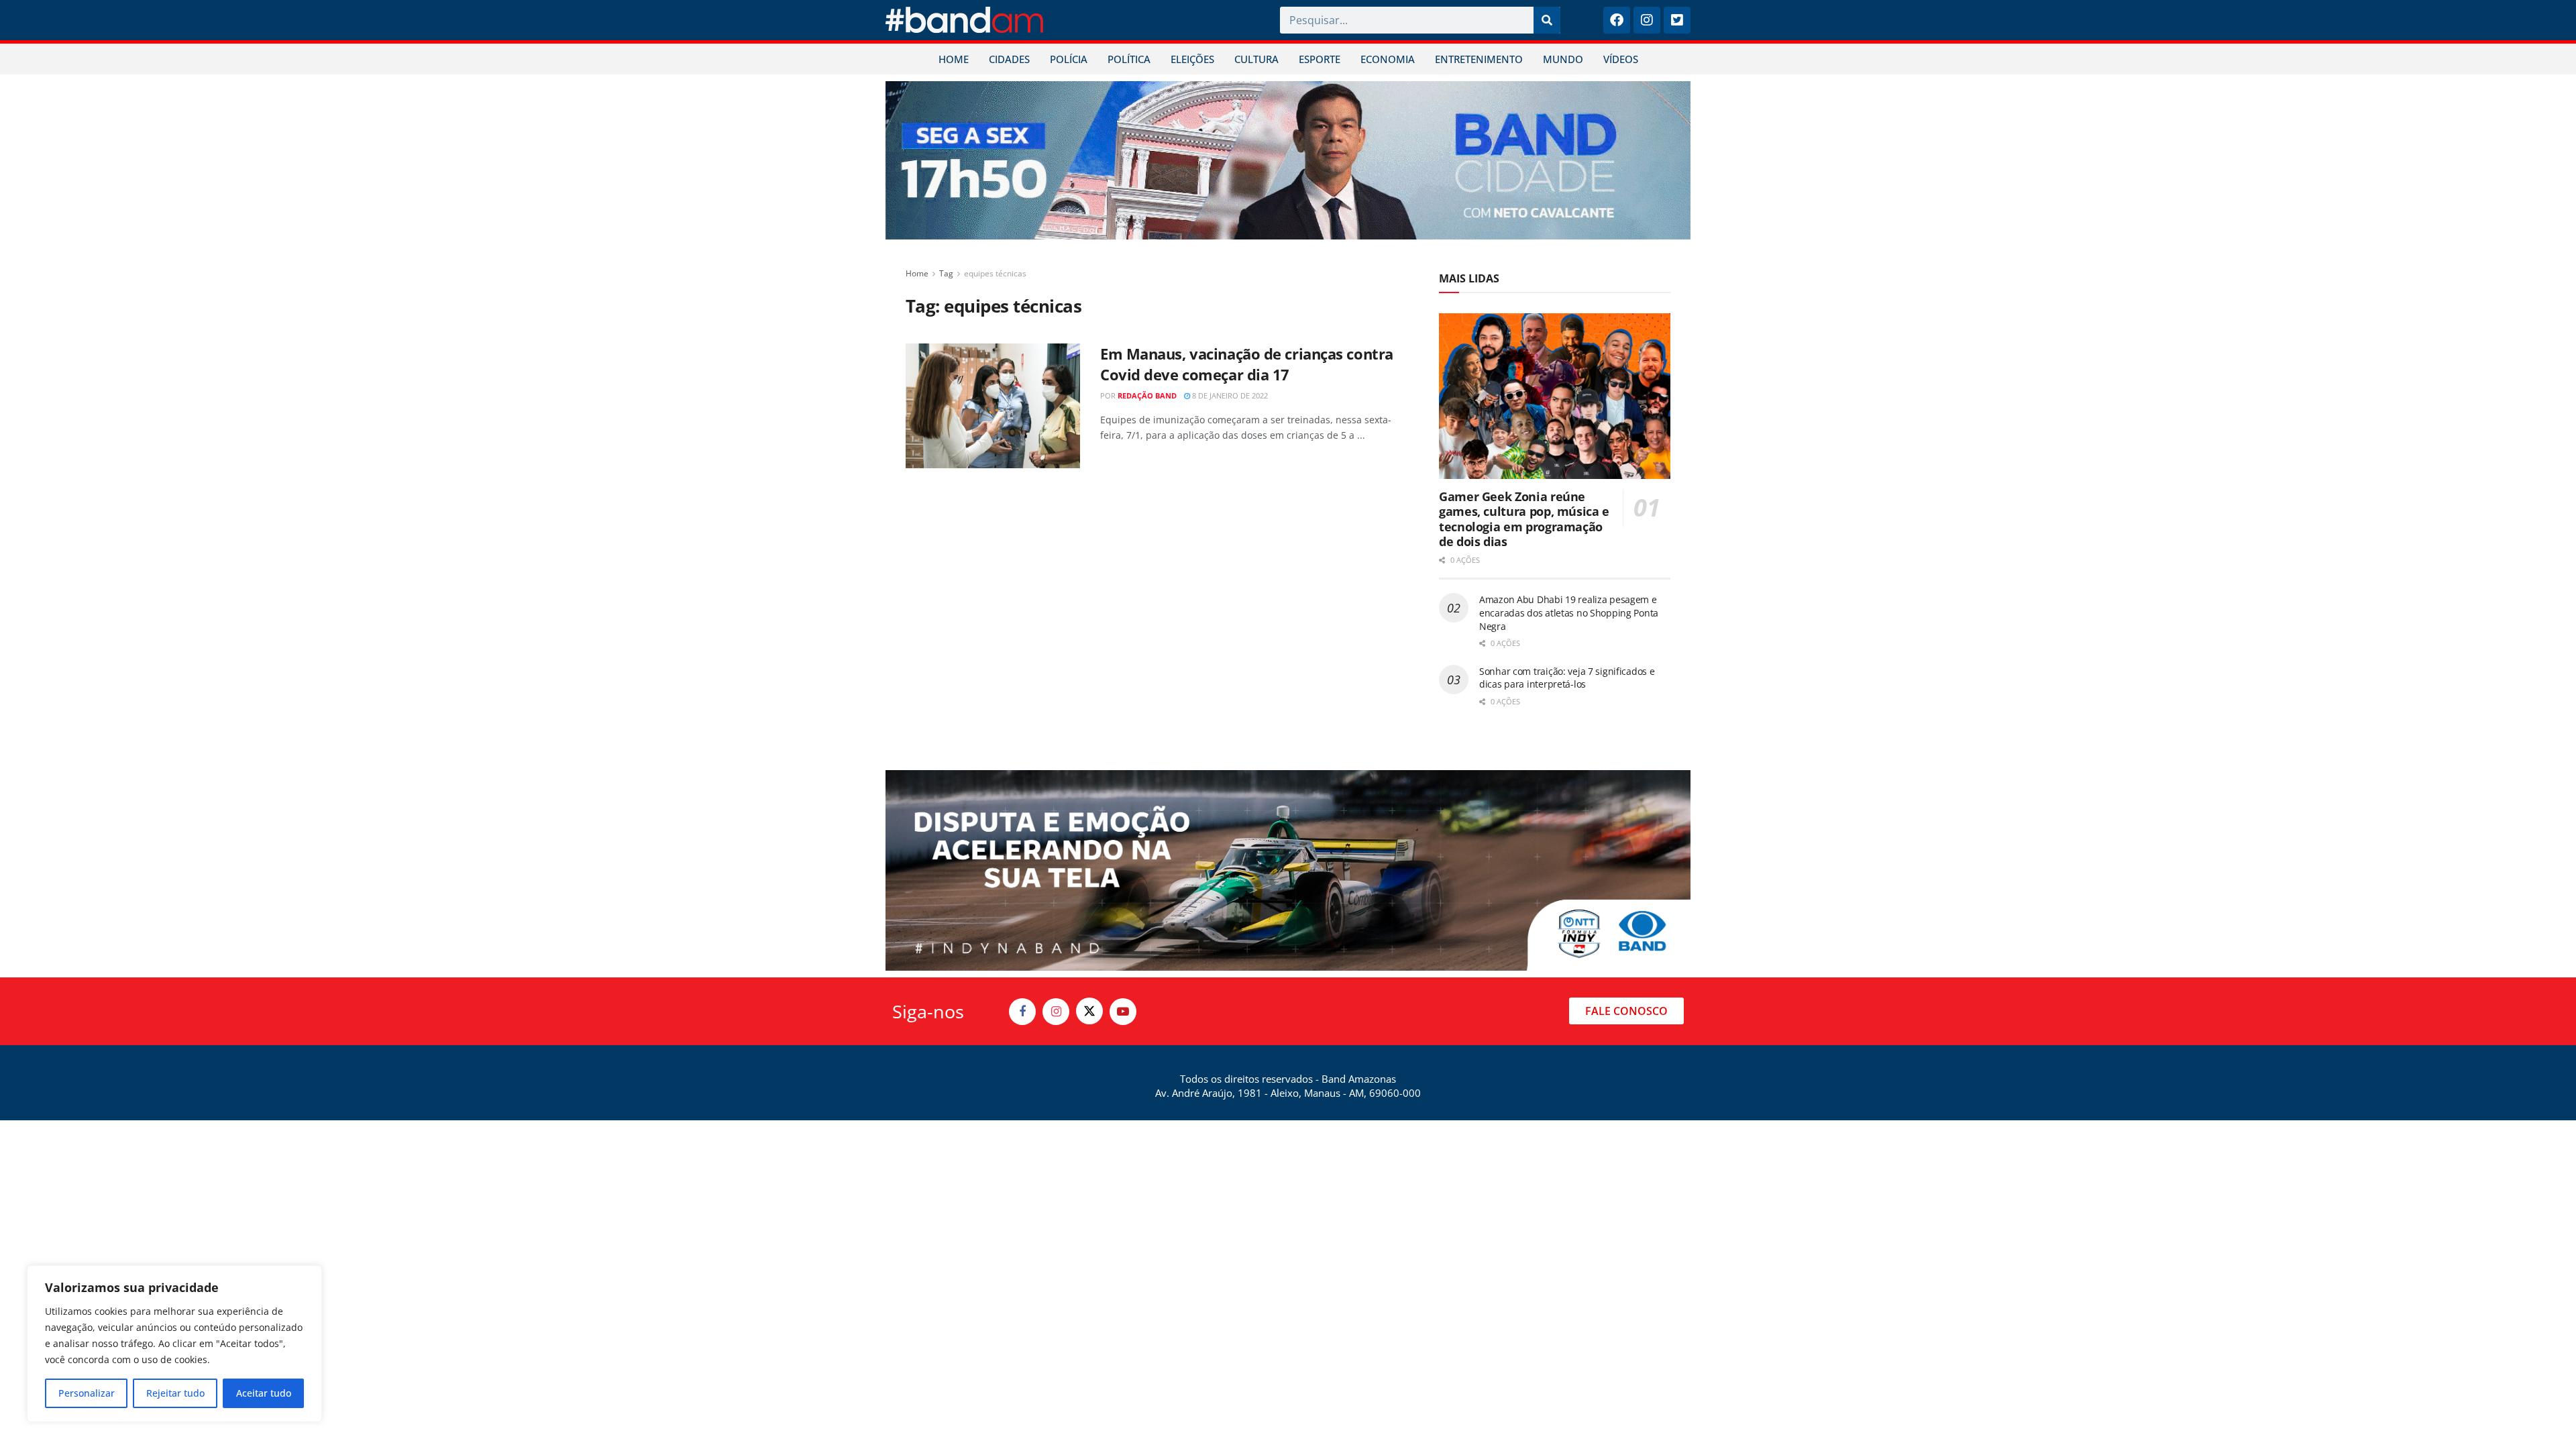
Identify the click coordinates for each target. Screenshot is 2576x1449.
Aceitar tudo (264, 1393)
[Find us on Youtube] (1123, 1012)
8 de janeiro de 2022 (1229, 395)
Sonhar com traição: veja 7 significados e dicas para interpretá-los (1567, 678)
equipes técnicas (995, 273)
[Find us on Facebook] (1022, 1012)
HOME (954, 59)
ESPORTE (1320, 59)
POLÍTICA (1129, 59)
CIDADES (1009, 59)
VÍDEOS (1621, 59)
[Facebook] (1617, 20)
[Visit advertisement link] (1288, 160)
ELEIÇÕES (1192, 59)
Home (917, 273)
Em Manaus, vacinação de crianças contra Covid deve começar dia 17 (1247, 364)
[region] (174, 1344)
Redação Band (1147, 395)
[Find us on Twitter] (1089, 1011)
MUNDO (1563, 59)
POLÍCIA (1069, 59)
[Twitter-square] (1677, 20)
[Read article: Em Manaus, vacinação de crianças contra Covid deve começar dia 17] (993, 406)
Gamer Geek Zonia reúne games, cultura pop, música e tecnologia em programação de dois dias (1524, 519)
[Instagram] (1647, 20)
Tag (946, 273)
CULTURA (1256, 59)
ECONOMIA (1388, 59)
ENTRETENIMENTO (1479, 59)
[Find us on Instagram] (1056, 1012)
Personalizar (87, 1393)
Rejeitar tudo (175, 1393)
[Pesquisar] (1547, 20)
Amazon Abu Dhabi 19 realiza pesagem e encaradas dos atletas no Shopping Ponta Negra (1569, 612)
